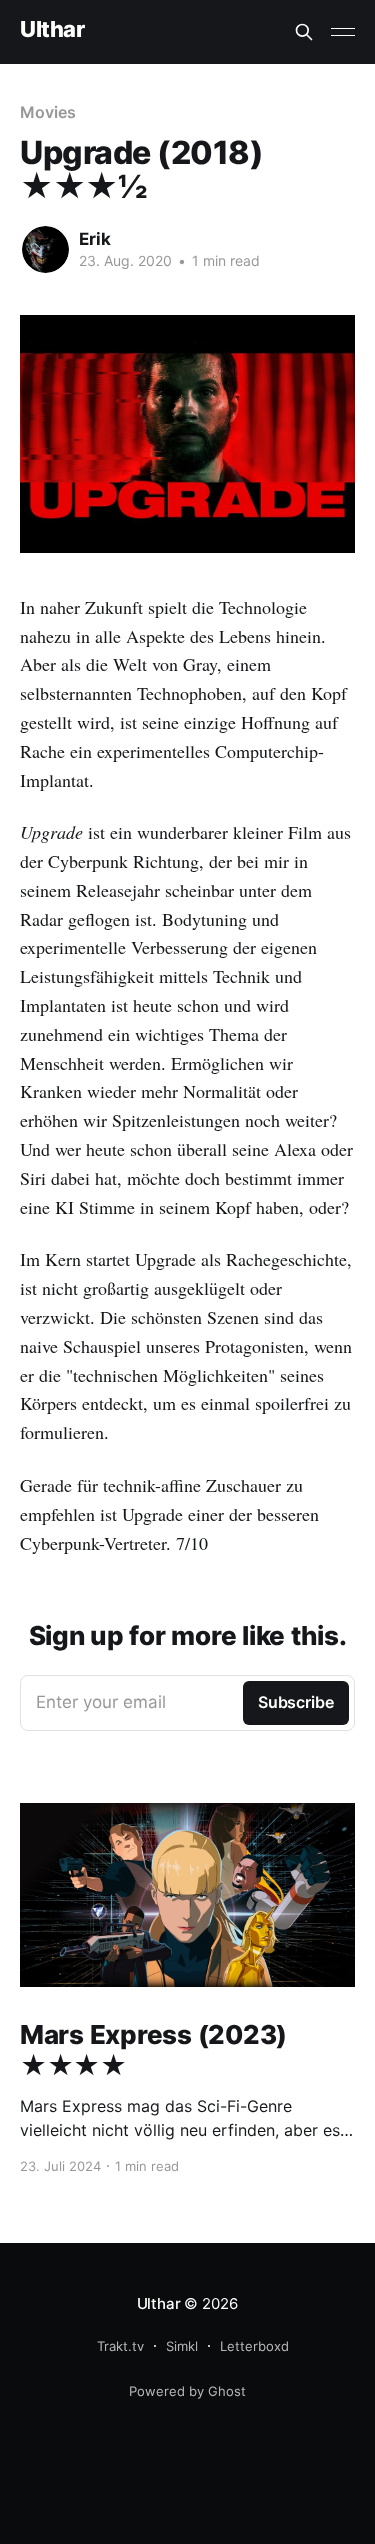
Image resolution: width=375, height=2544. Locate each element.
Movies (48, 112)
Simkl (182, 2346)
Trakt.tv (120, 2346)
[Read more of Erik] (45, 249)
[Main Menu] (343, 32)
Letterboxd (254, 2346)
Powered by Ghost (187, 2391)
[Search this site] (304, 32)
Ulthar (52, 29)
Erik (95, 239)
